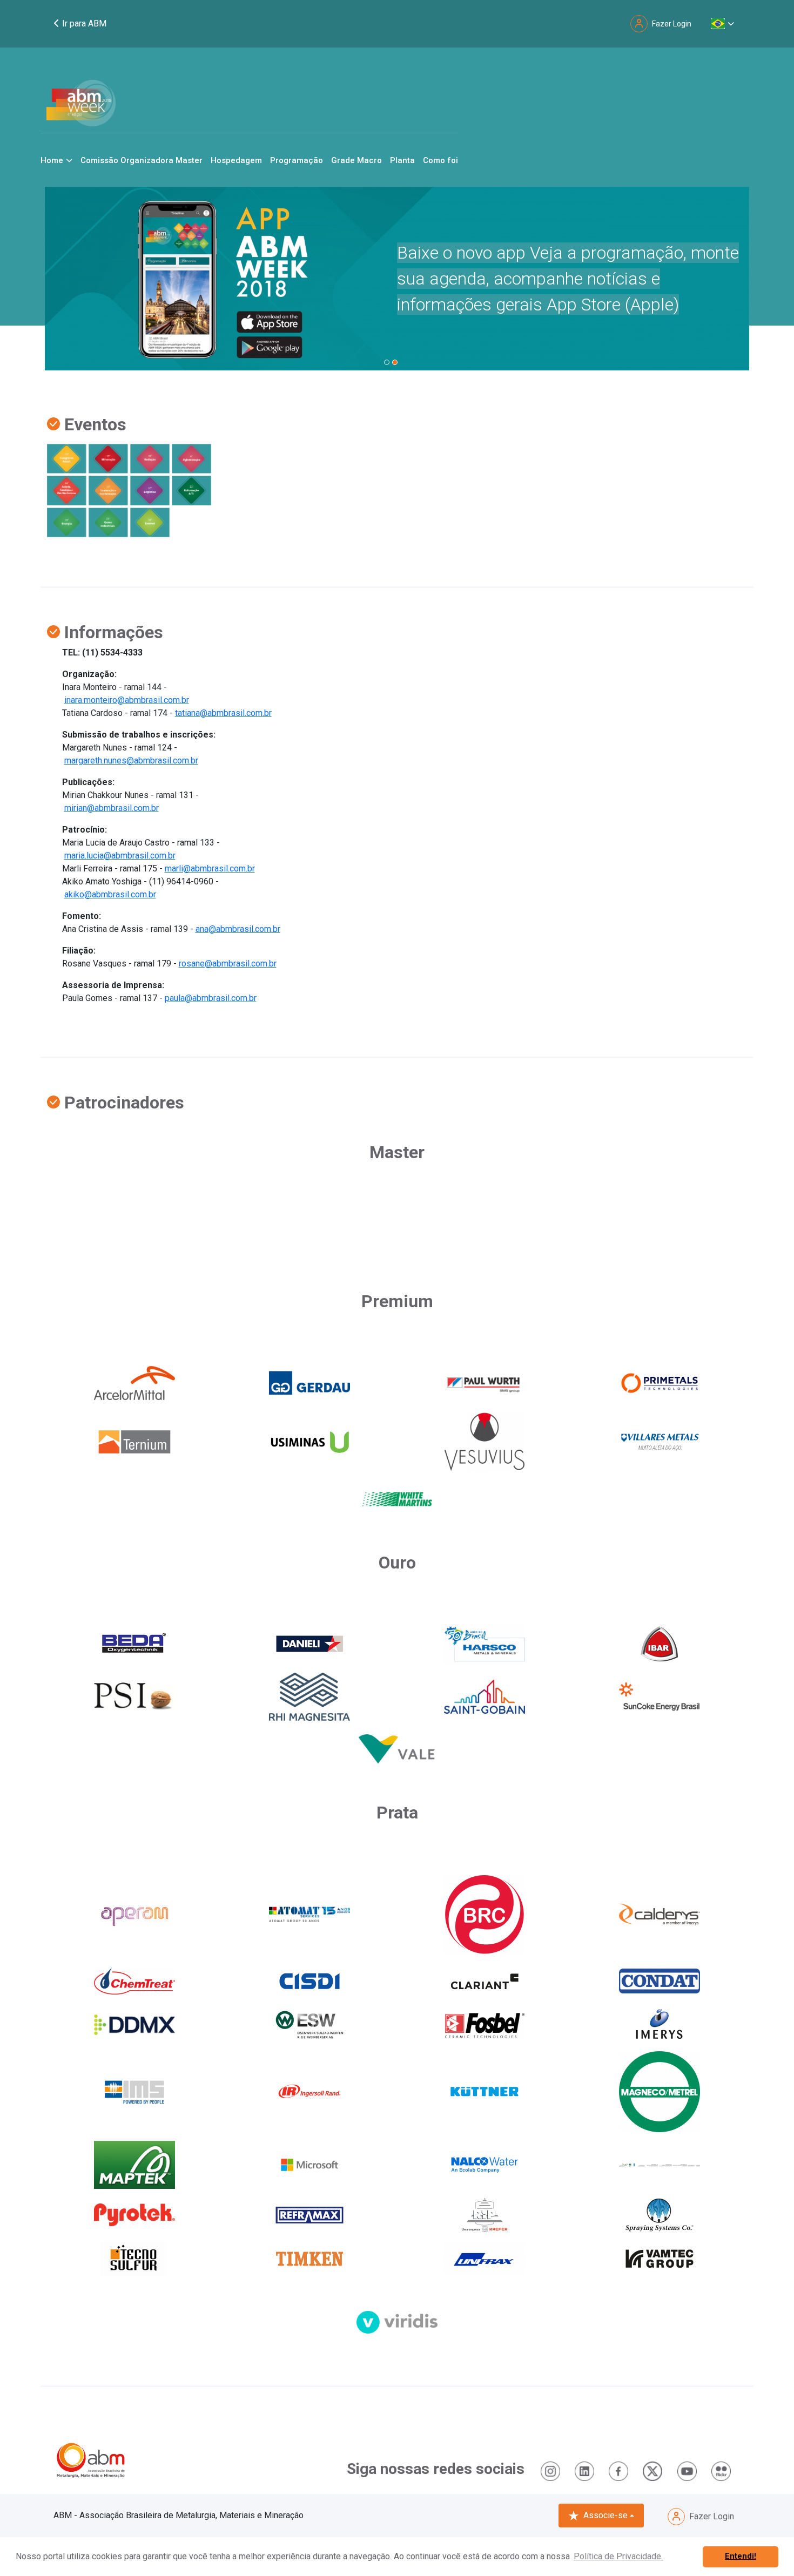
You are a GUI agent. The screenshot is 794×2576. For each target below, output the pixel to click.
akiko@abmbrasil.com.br (110, 894)
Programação (297, 160)
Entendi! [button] (741, 2556)
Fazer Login (712, 2516)
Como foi (440, 160)
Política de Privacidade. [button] (618, 2556)
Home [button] (52, 160)
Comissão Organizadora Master (142, 160)
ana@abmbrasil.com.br (238, 929)
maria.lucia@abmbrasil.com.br (120, 856)
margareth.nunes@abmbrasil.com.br (131, 760)
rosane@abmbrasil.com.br (228, 964)
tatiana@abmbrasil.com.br (223, 713)
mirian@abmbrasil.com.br (112, 808)
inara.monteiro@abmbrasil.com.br (127, 700)
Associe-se (605, 2515)
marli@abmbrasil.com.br (210, 868)
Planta (402, 160)
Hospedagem (236, 160)
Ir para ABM (83, 23)
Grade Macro (356, 160)
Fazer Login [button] (672, 24)
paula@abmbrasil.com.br (211, 998)
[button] (722, 24)
